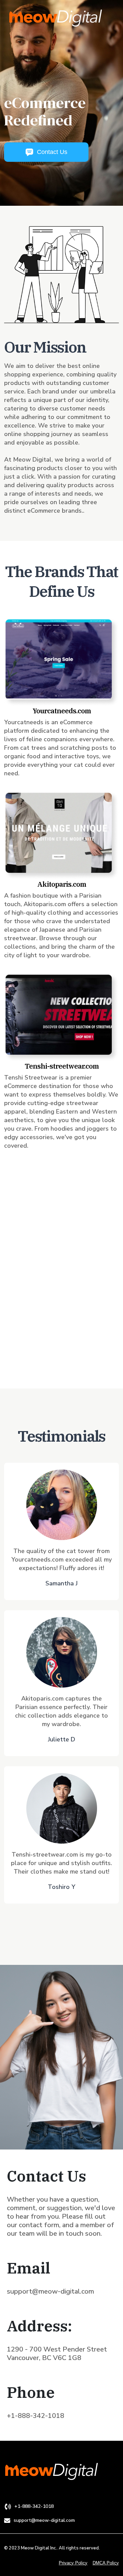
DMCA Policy (106, 2563)
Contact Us (52, 152)
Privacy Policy (73, 2563)
